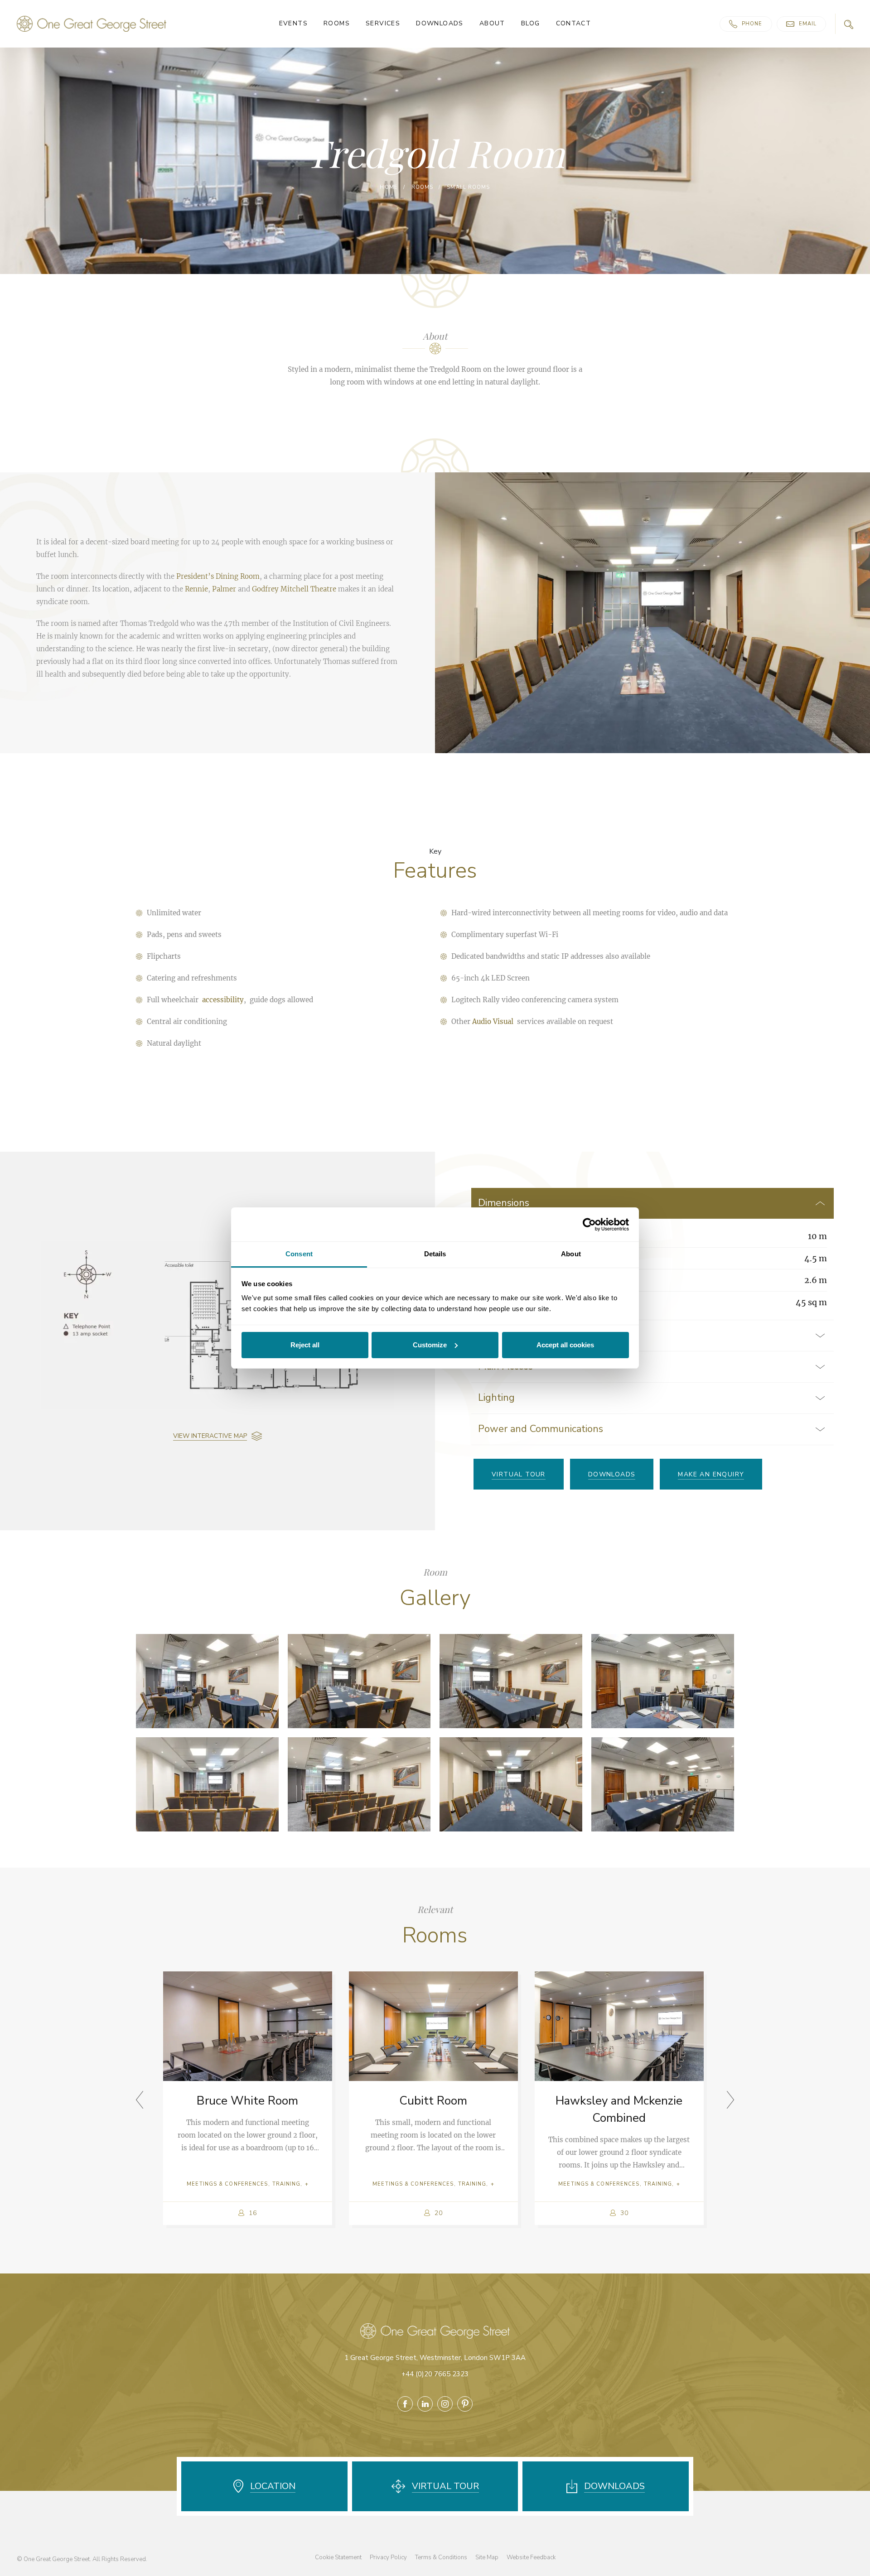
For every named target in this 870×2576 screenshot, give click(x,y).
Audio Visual (493, 1021)
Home (389, 187)
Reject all (305, 1345)
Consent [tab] (299, 1254)
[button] (730, 2100)
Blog (531, 24)
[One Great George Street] (92, 24)
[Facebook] (405, 2404)
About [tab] (571, 1254)
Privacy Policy (388, 2557)
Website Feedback (531, 2557)
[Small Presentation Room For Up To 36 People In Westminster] (359, 1784)
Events (293, 24)
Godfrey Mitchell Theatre (294, 589)
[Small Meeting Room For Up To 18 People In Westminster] (663, 1681)
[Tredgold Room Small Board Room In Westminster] (663, 1784)
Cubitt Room (433, 2101)
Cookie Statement (338, 2557)
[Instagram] (445, 2404)
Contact (574, 24)
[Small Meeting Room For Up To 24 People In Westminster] (511, 1681)
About (492, 24)
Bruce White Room (247, 2101)
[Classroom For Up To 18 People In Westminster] (207, 1681)
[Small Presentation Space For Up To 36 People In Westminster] (207, 1784)
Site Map (487, 2557)
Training (287, 2184)
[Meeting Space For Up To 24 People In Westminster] (359, 1681)
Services (383, 24)
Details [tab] (435, 1254)
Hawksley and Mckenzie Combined (619, 2109)
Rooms (337, 24)
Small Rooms (468, 187)
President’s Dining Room (218, 576)
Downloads (440, 24)
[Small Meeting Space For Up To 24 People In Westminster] (511, 1784)
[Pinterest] (465, 2404)
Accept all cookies (565, 1345)
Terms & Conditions (441, 2557)
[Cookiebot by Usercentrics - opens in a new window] (589, 1225)
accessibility (223, 1000)
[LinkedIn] (425, 2404)
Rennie (196, 589)
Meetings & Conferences (227, 2184)
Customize (430, 1345)
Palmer (224, 589)
